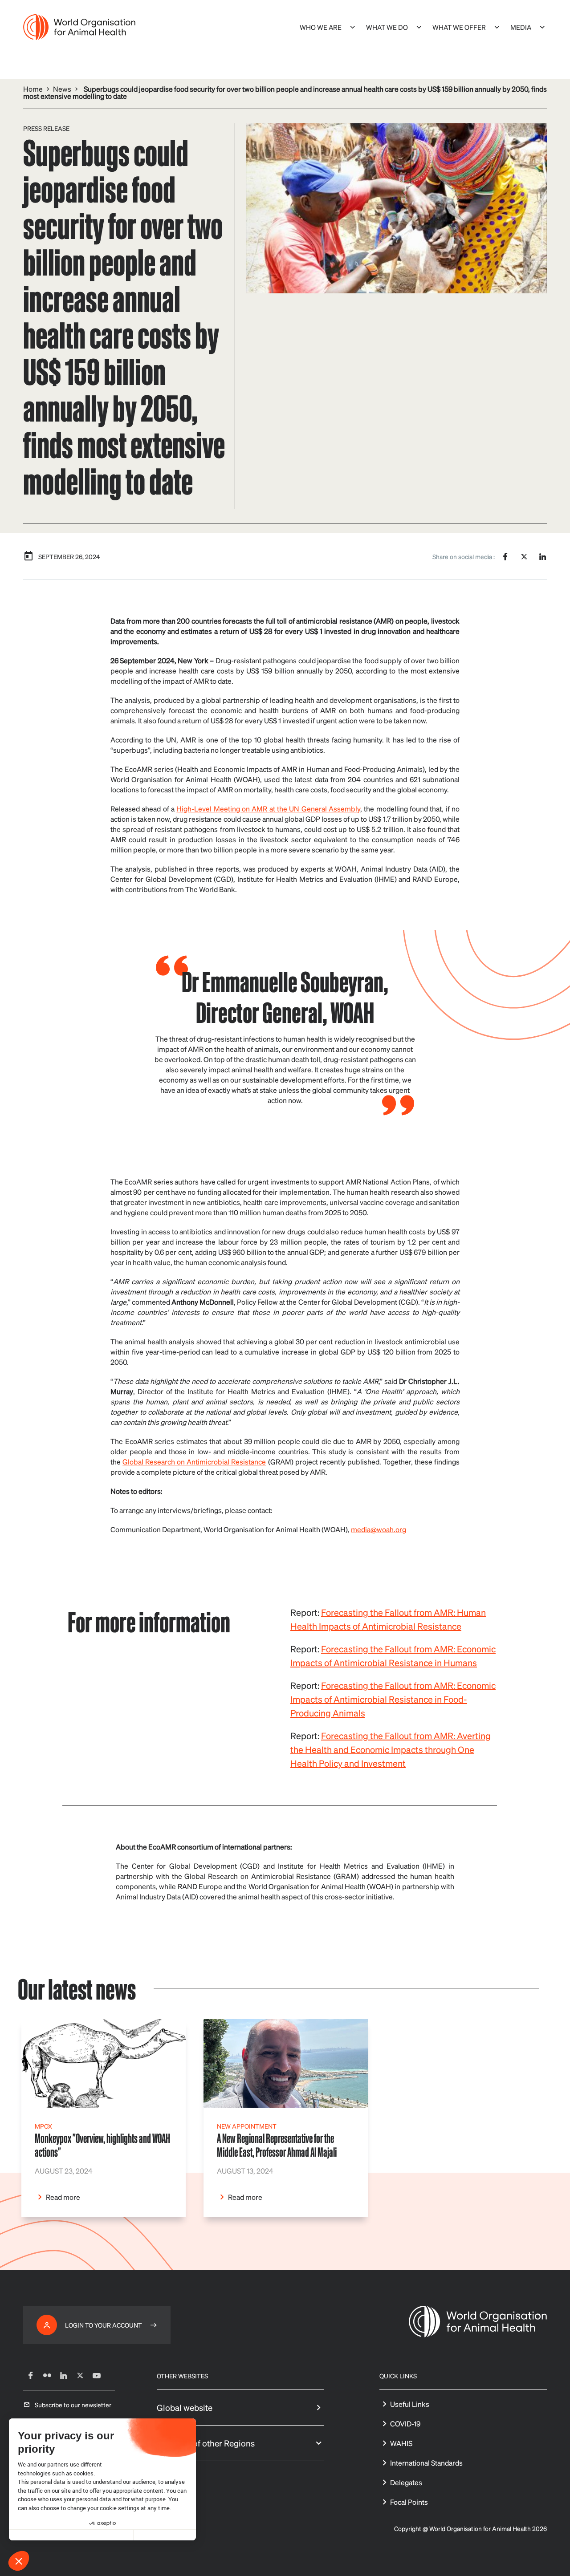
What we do (387, 27)
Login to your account (104, 2325)
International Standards (426, 2463)
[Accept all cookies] (165, 2535)
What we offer (459, 27)
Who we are (321, 27)
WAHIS (401, 2443)
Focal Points (409, 2502)
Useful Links (410, 2404)
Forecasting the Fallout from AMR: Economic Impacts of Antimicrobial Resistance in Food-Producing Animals (393, 1699)
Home (33, 89)
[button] (19, 2561)
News (62, 89)
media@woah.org (379, 1529)
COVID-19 (405, 2424)
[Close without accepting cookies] (40, 2535)
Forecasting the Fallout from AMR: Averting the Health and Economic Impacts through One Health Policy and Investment (391, 1749)
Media (521, 27)
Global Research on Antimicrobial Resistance (194, 1462)
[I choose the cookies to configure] (102, 2535)
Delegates (406, 2482)
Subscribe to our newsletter (73, 2405)
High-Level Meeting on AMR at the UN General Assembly (268, 809)
